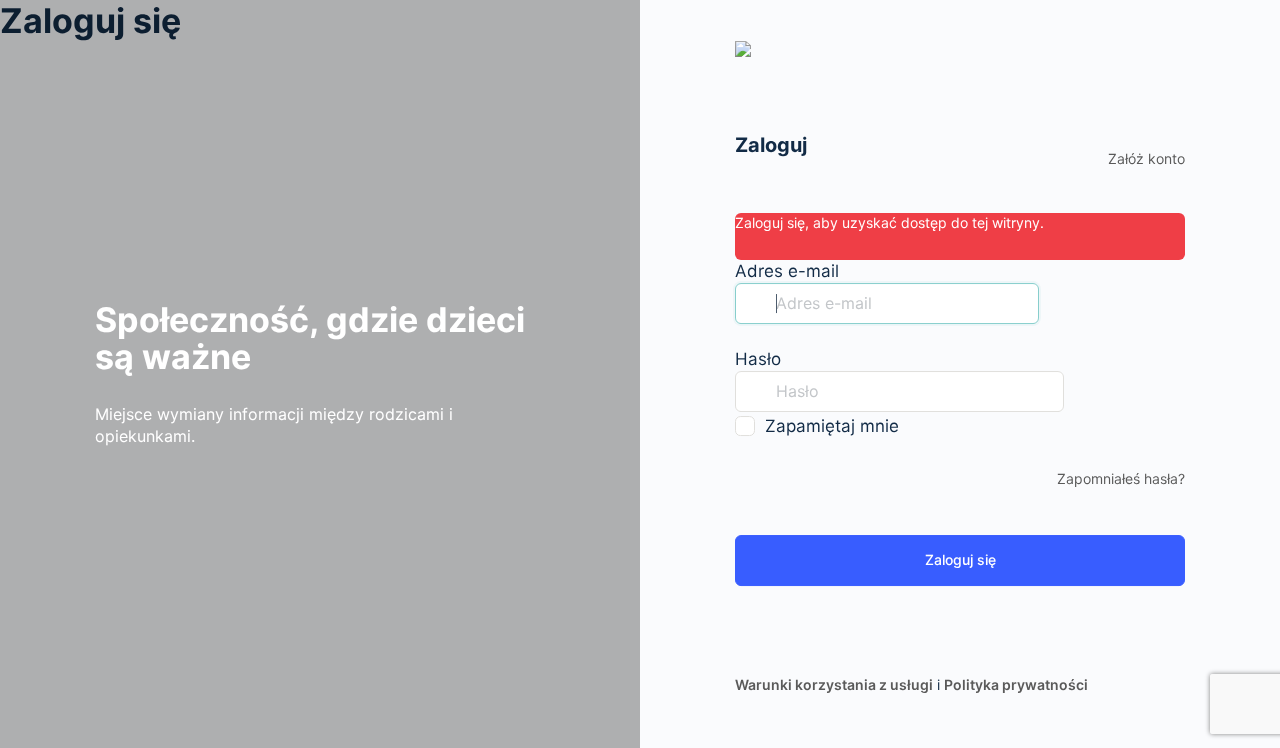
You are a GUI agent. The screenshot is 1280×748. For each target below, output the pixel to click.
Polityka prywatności (1016, 684)
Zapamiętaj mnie (832, 426)
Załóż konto (1146, 158)
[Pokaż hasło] (1084, 391)
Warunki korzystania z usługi (834, 684)
